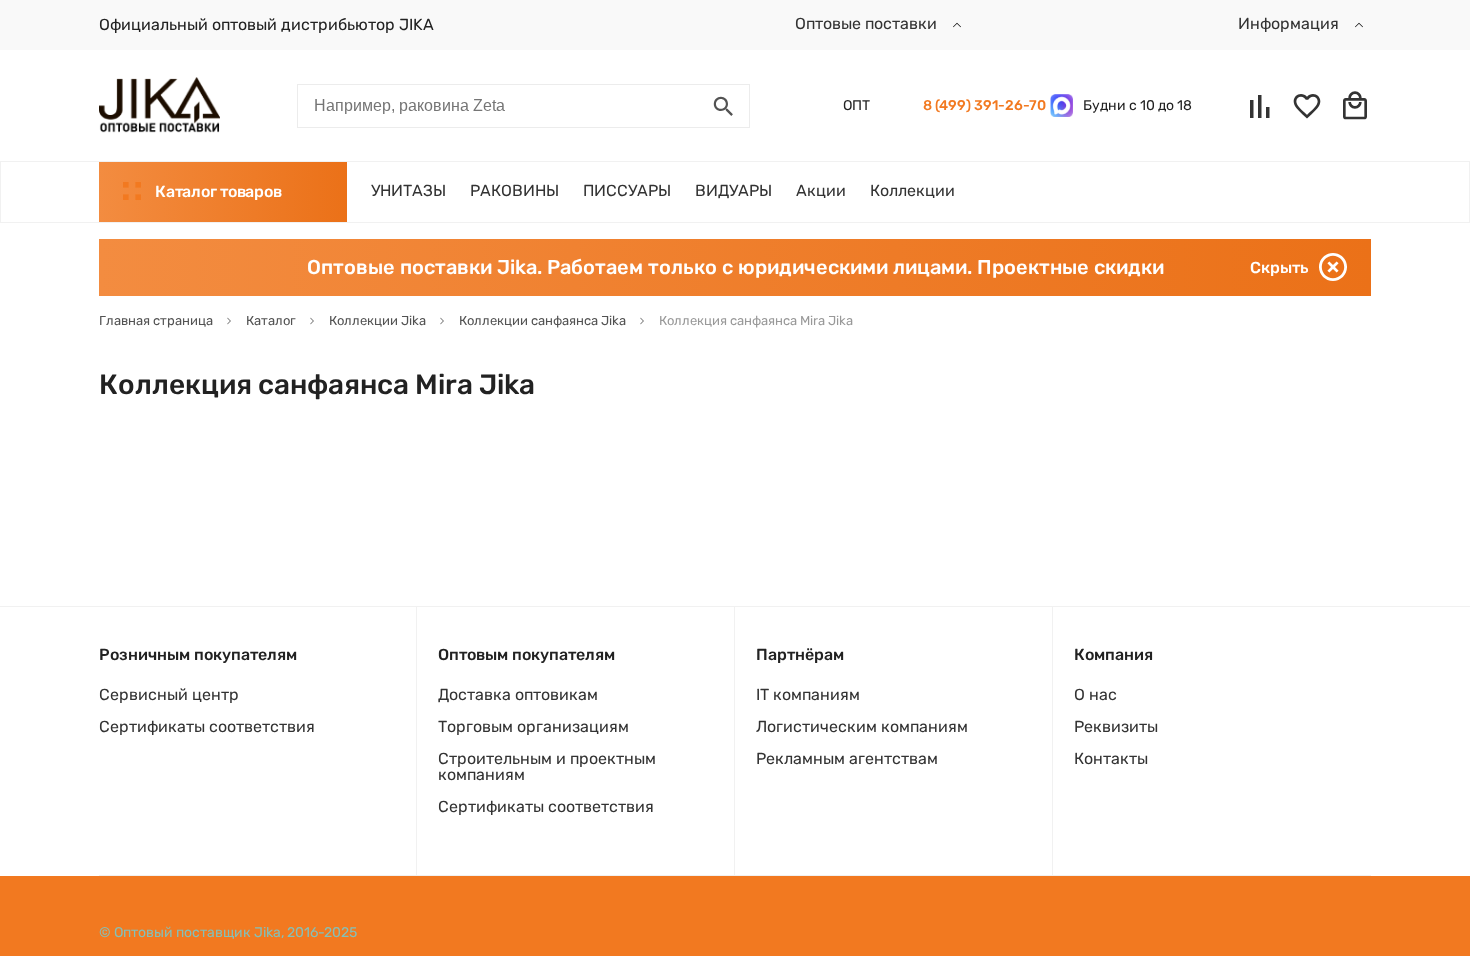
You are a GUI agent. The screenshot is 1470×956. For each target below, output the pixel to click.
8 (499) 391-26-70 (981, 105)
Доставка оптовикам (518, 694)
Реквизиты (1116, 726)
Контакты (1111, 758)
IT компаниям (808, 694)
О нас (1095, 694)
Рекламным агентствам (847, 758)
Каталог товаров (218, 191)
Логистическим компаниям (862, 726)
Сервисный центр (169, 694)
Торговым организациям (533, 726)
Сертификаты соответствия (207, 726)
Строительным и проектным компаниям (547, 766)
